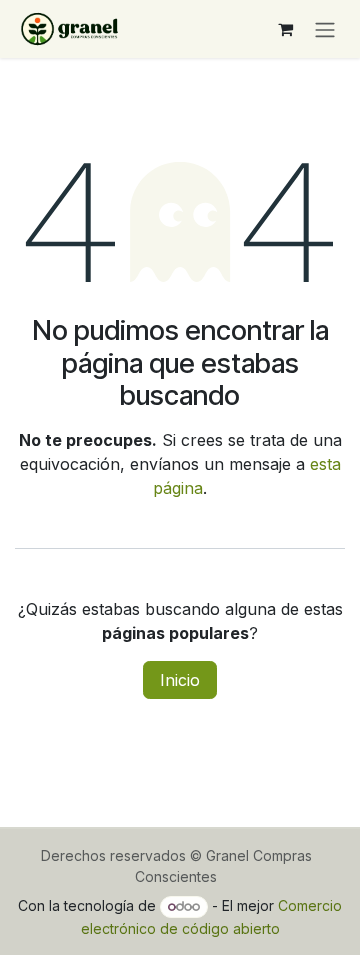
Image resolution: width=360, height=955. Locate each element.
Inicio (180, 680)
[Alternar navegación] (325, 29)
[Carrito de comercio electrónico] (285, 29)
